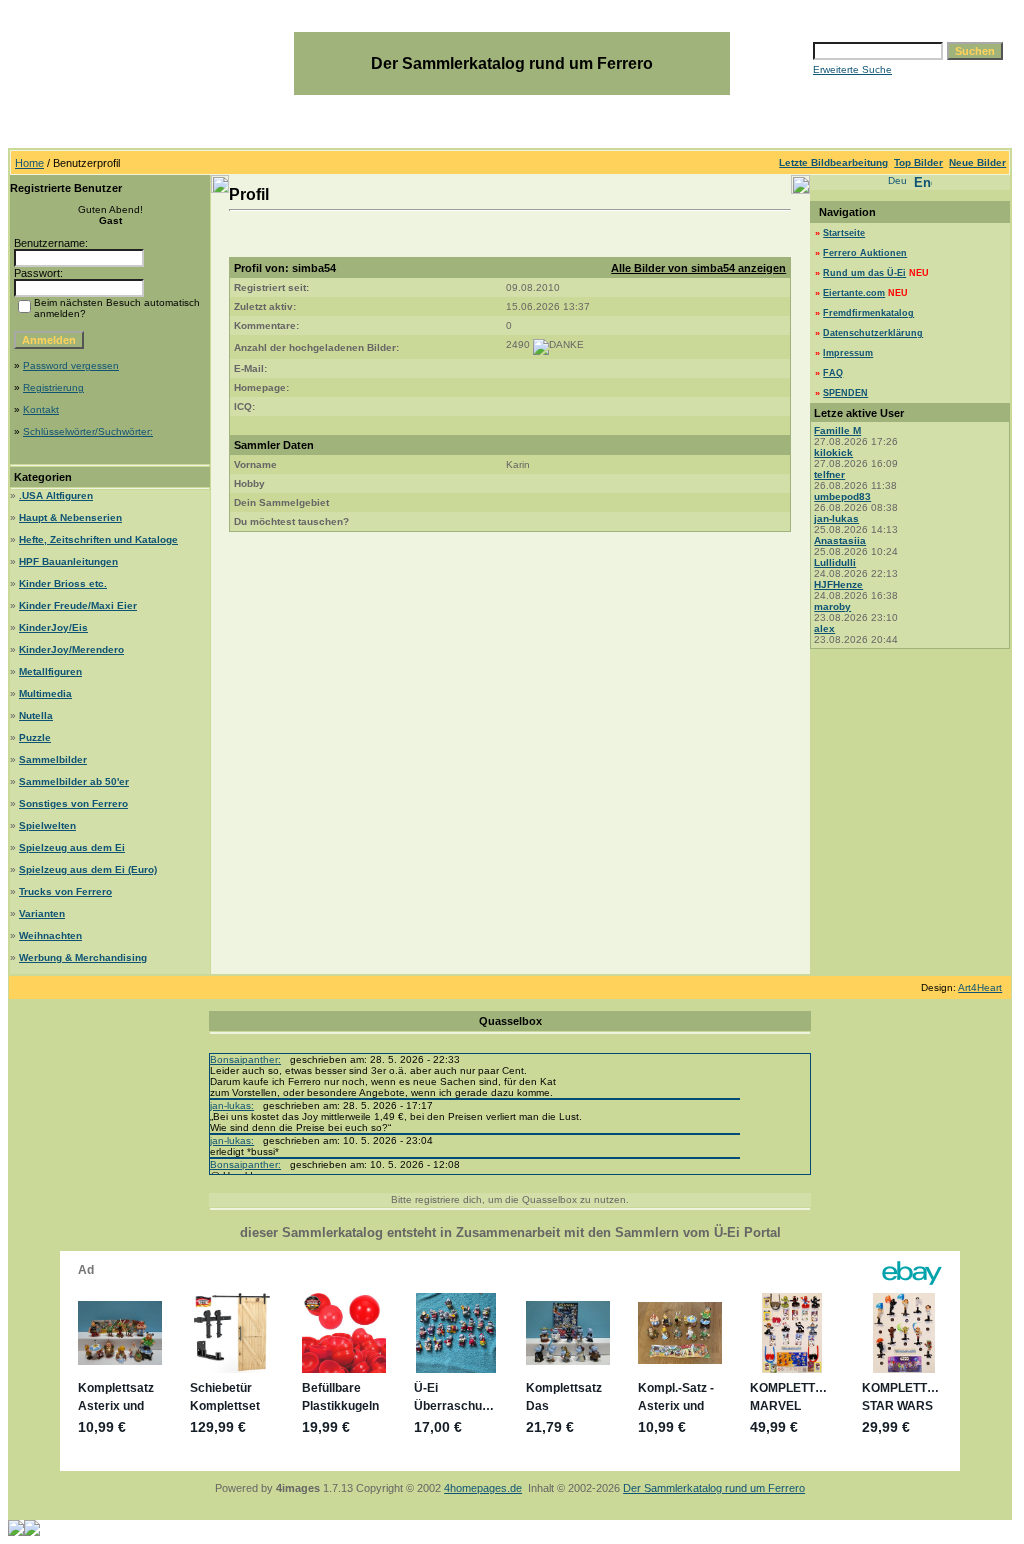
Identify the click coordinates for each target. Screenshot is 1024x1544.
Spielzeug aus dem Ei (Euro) (88, 869)
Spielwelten (47, 825)
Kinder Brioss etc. (63, 583)
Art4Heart (980, 987)
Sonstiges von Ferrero (73, 803)
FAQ (833, 373)
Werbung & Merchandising (83, 957)
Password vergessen (71, 365)
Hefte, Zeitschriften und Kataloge (98, 539)
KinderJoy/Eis (53, 627)
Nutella (36, 715)
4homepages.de (483, 1488)
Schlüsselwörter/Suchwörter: (88, 431)
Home (29, 163)
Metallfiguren (50, 671)
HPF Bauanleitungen (68, 561)
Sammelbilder (53, 759)
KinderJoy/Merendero (71, 649)
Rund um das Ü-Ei (864, 273)
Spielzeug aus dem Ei (72, 847)
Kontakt (41, 409)
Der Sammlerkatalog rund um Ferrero (714, 1488)
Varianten (42, 913)
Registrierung (53, 387)
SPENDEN (845, 393)
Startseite (844, 233)
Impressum (848, 353)
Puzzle (35, 737)
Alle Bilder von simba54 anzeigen (698, 268)
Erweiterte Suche (852, 69)
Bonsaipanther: (245, 1059)
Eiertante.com (854, 293)
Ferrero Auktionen (865, 253)
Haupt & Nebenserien (70, 517)
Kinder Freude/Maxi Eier (78, 605)
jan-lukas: (232, 1105)
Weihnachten (50, 935)
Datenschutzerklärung (873, 333)
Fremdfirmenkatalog (868, 313)
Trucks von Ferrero (65, 891)
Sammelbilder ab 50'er (74, 781)
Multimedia (45, 693)
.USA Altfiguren (56, 495)
